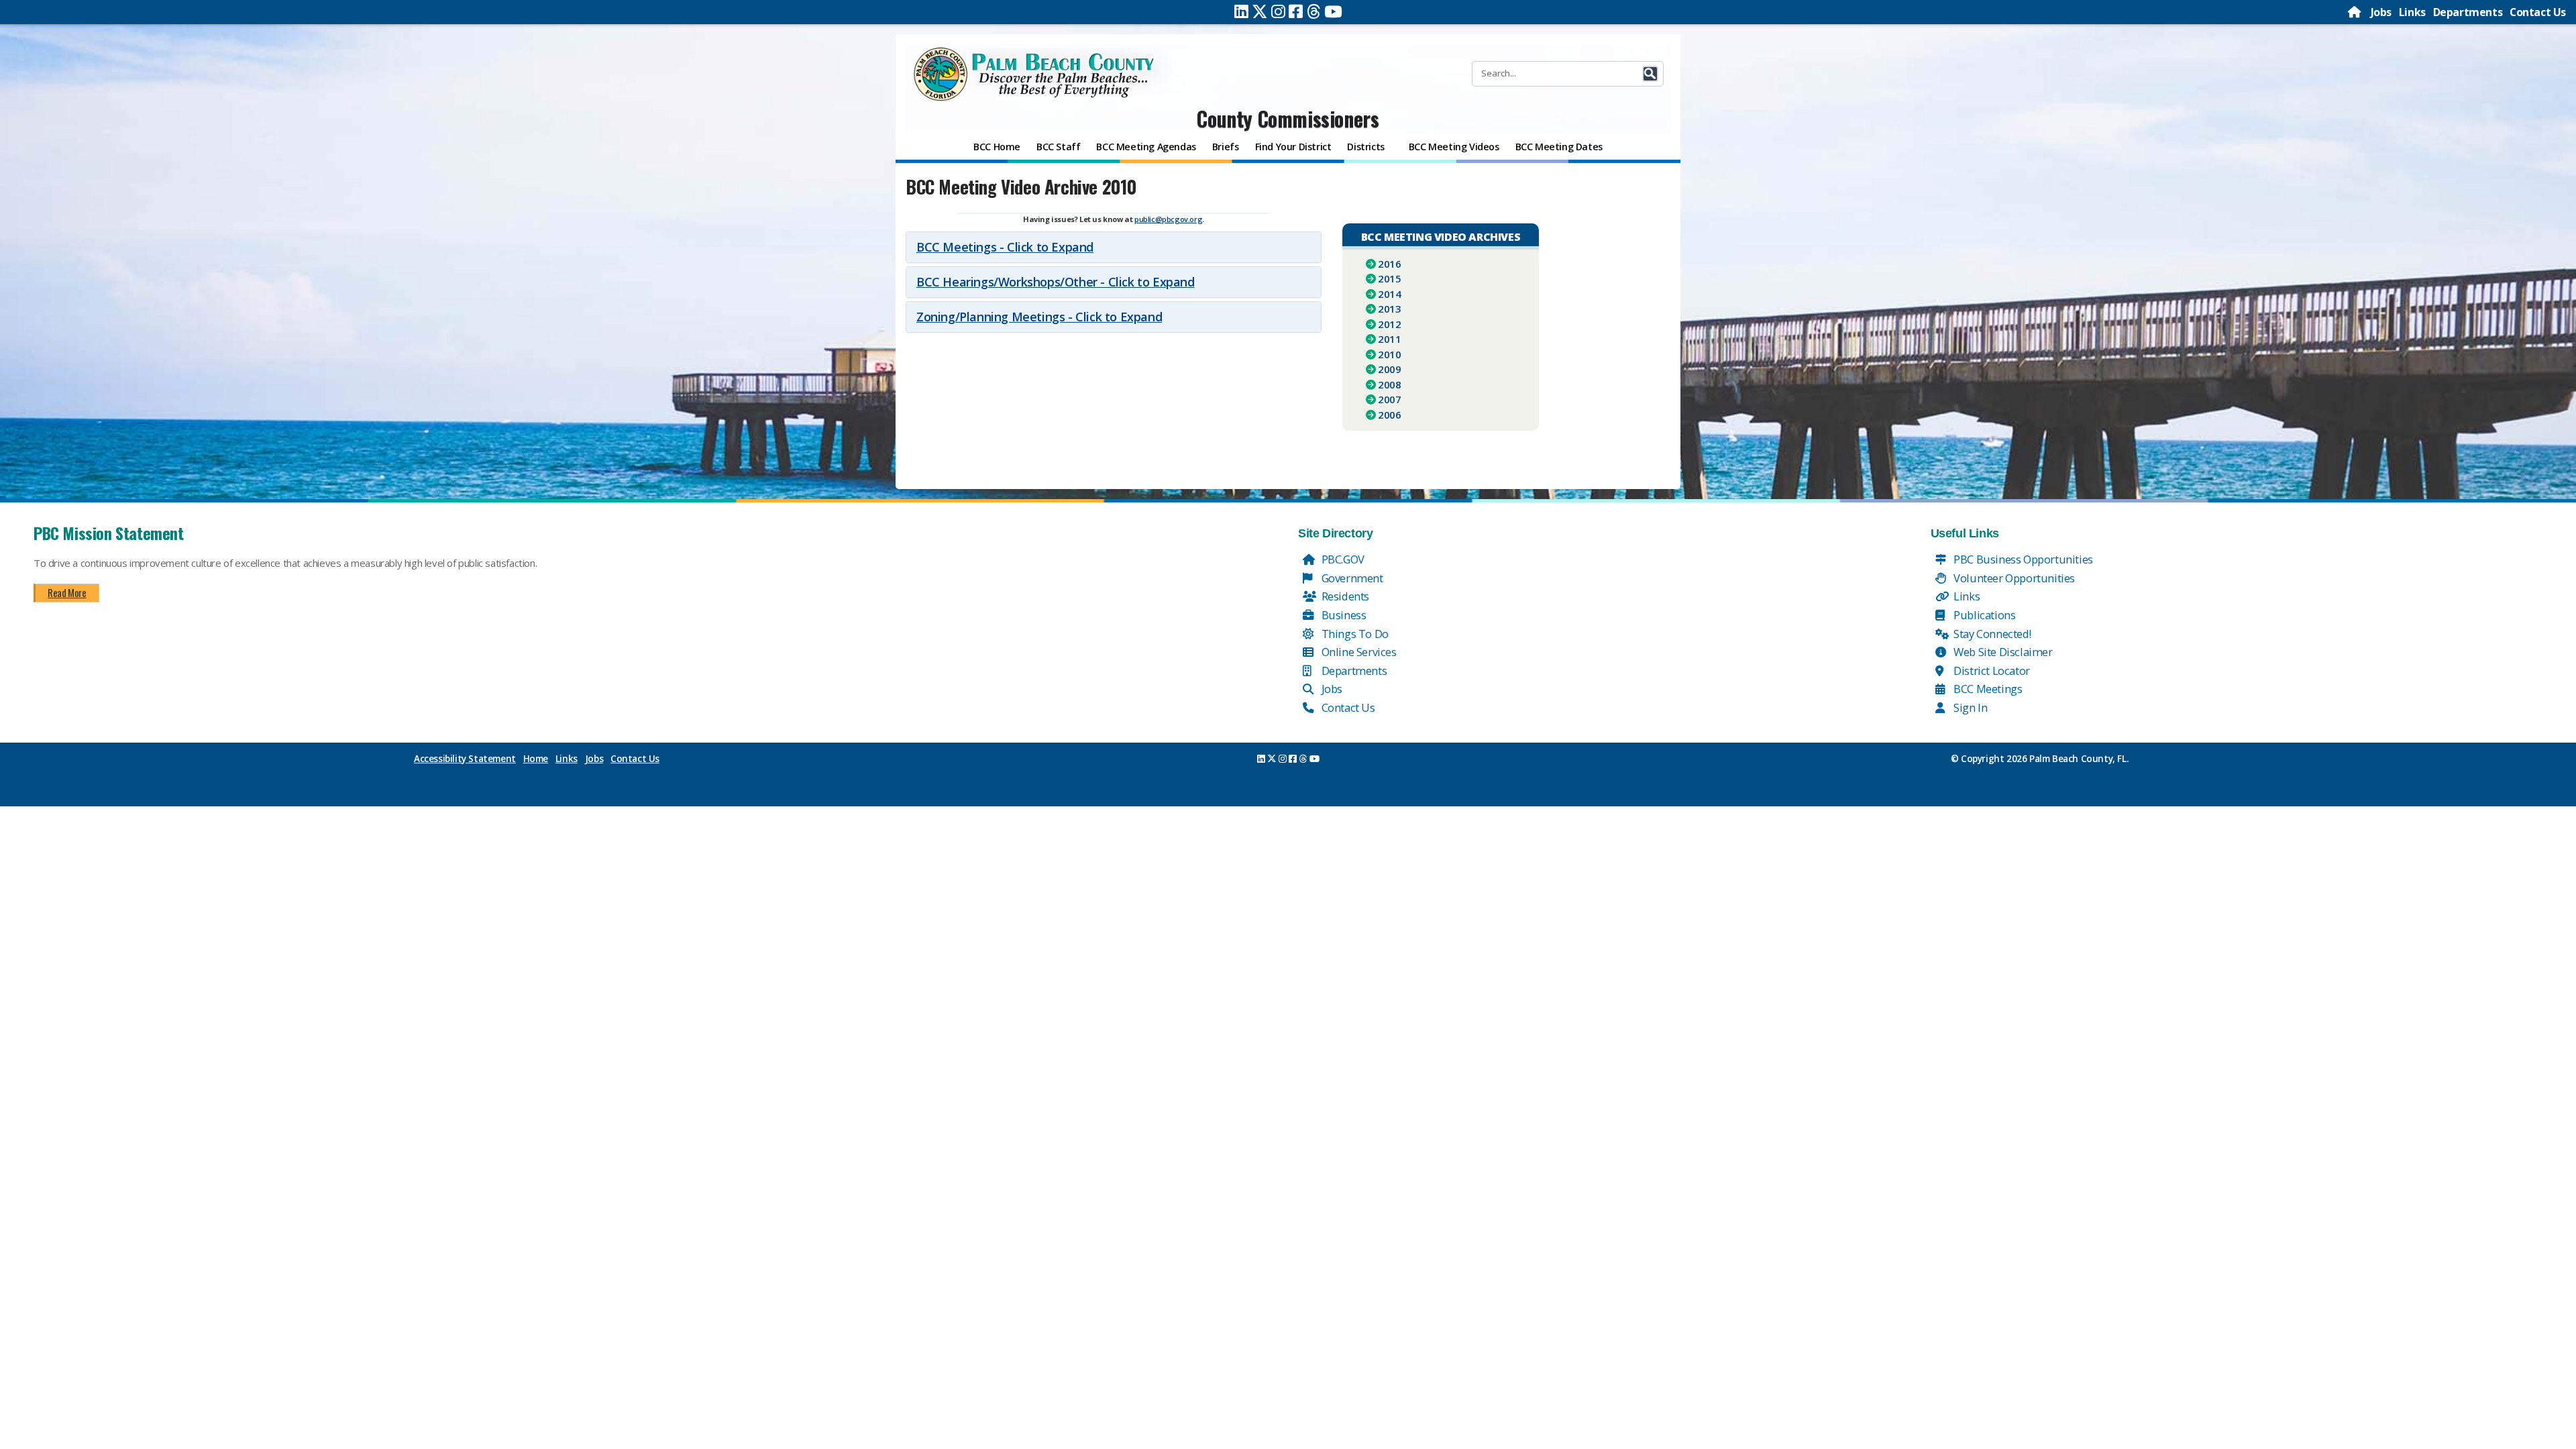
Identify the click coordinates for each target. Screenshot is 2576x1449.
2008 (1389, 384)
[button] (1650, 74)
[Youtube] (1333, 11)
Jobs (2381, 12)
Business (1342, 615)
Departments (2468, 12)
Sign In (1970, 707)
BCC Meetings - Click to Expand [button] (1005, 247)
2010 (1389, 354)
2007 (1389, 399)
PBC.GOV (1342, 559)
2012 (1389, 324)
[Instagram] (1278, 11)
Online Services (1358, 652)
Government (1351, 578)
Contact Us (2538, 12)
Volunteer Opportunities (2013, 578)
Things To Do (1354, 634)
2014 (1389, 294)
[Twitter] (1260, 11)
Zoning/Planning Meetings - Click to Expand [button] (1039, 317)
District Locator (1991, 670)
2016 (1389, 264)
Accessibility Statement (465, 759)
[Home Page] (2355, 12)
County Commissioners (1288, 118)
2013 (1389, 309)
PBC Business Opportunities (2022, 559)
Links (2412, 12)
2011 (1389, 339)
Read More (67, 592)
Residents (1344, 596)
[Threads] (1314, 11)
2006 (1389, 415)
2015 (1389, 278)
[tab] (1114, 247)
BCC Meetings (1987, 689)
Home (536, 759)
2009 (1389, 369)
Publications (1984, 615)
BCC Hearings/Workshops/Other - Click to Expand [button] (1056, 282)
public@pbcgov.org (1168, 219)
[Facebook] (1296, 11)
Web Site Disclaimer (2002, 652)
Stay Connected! (1991, 634)
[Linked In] (1241, 11)
